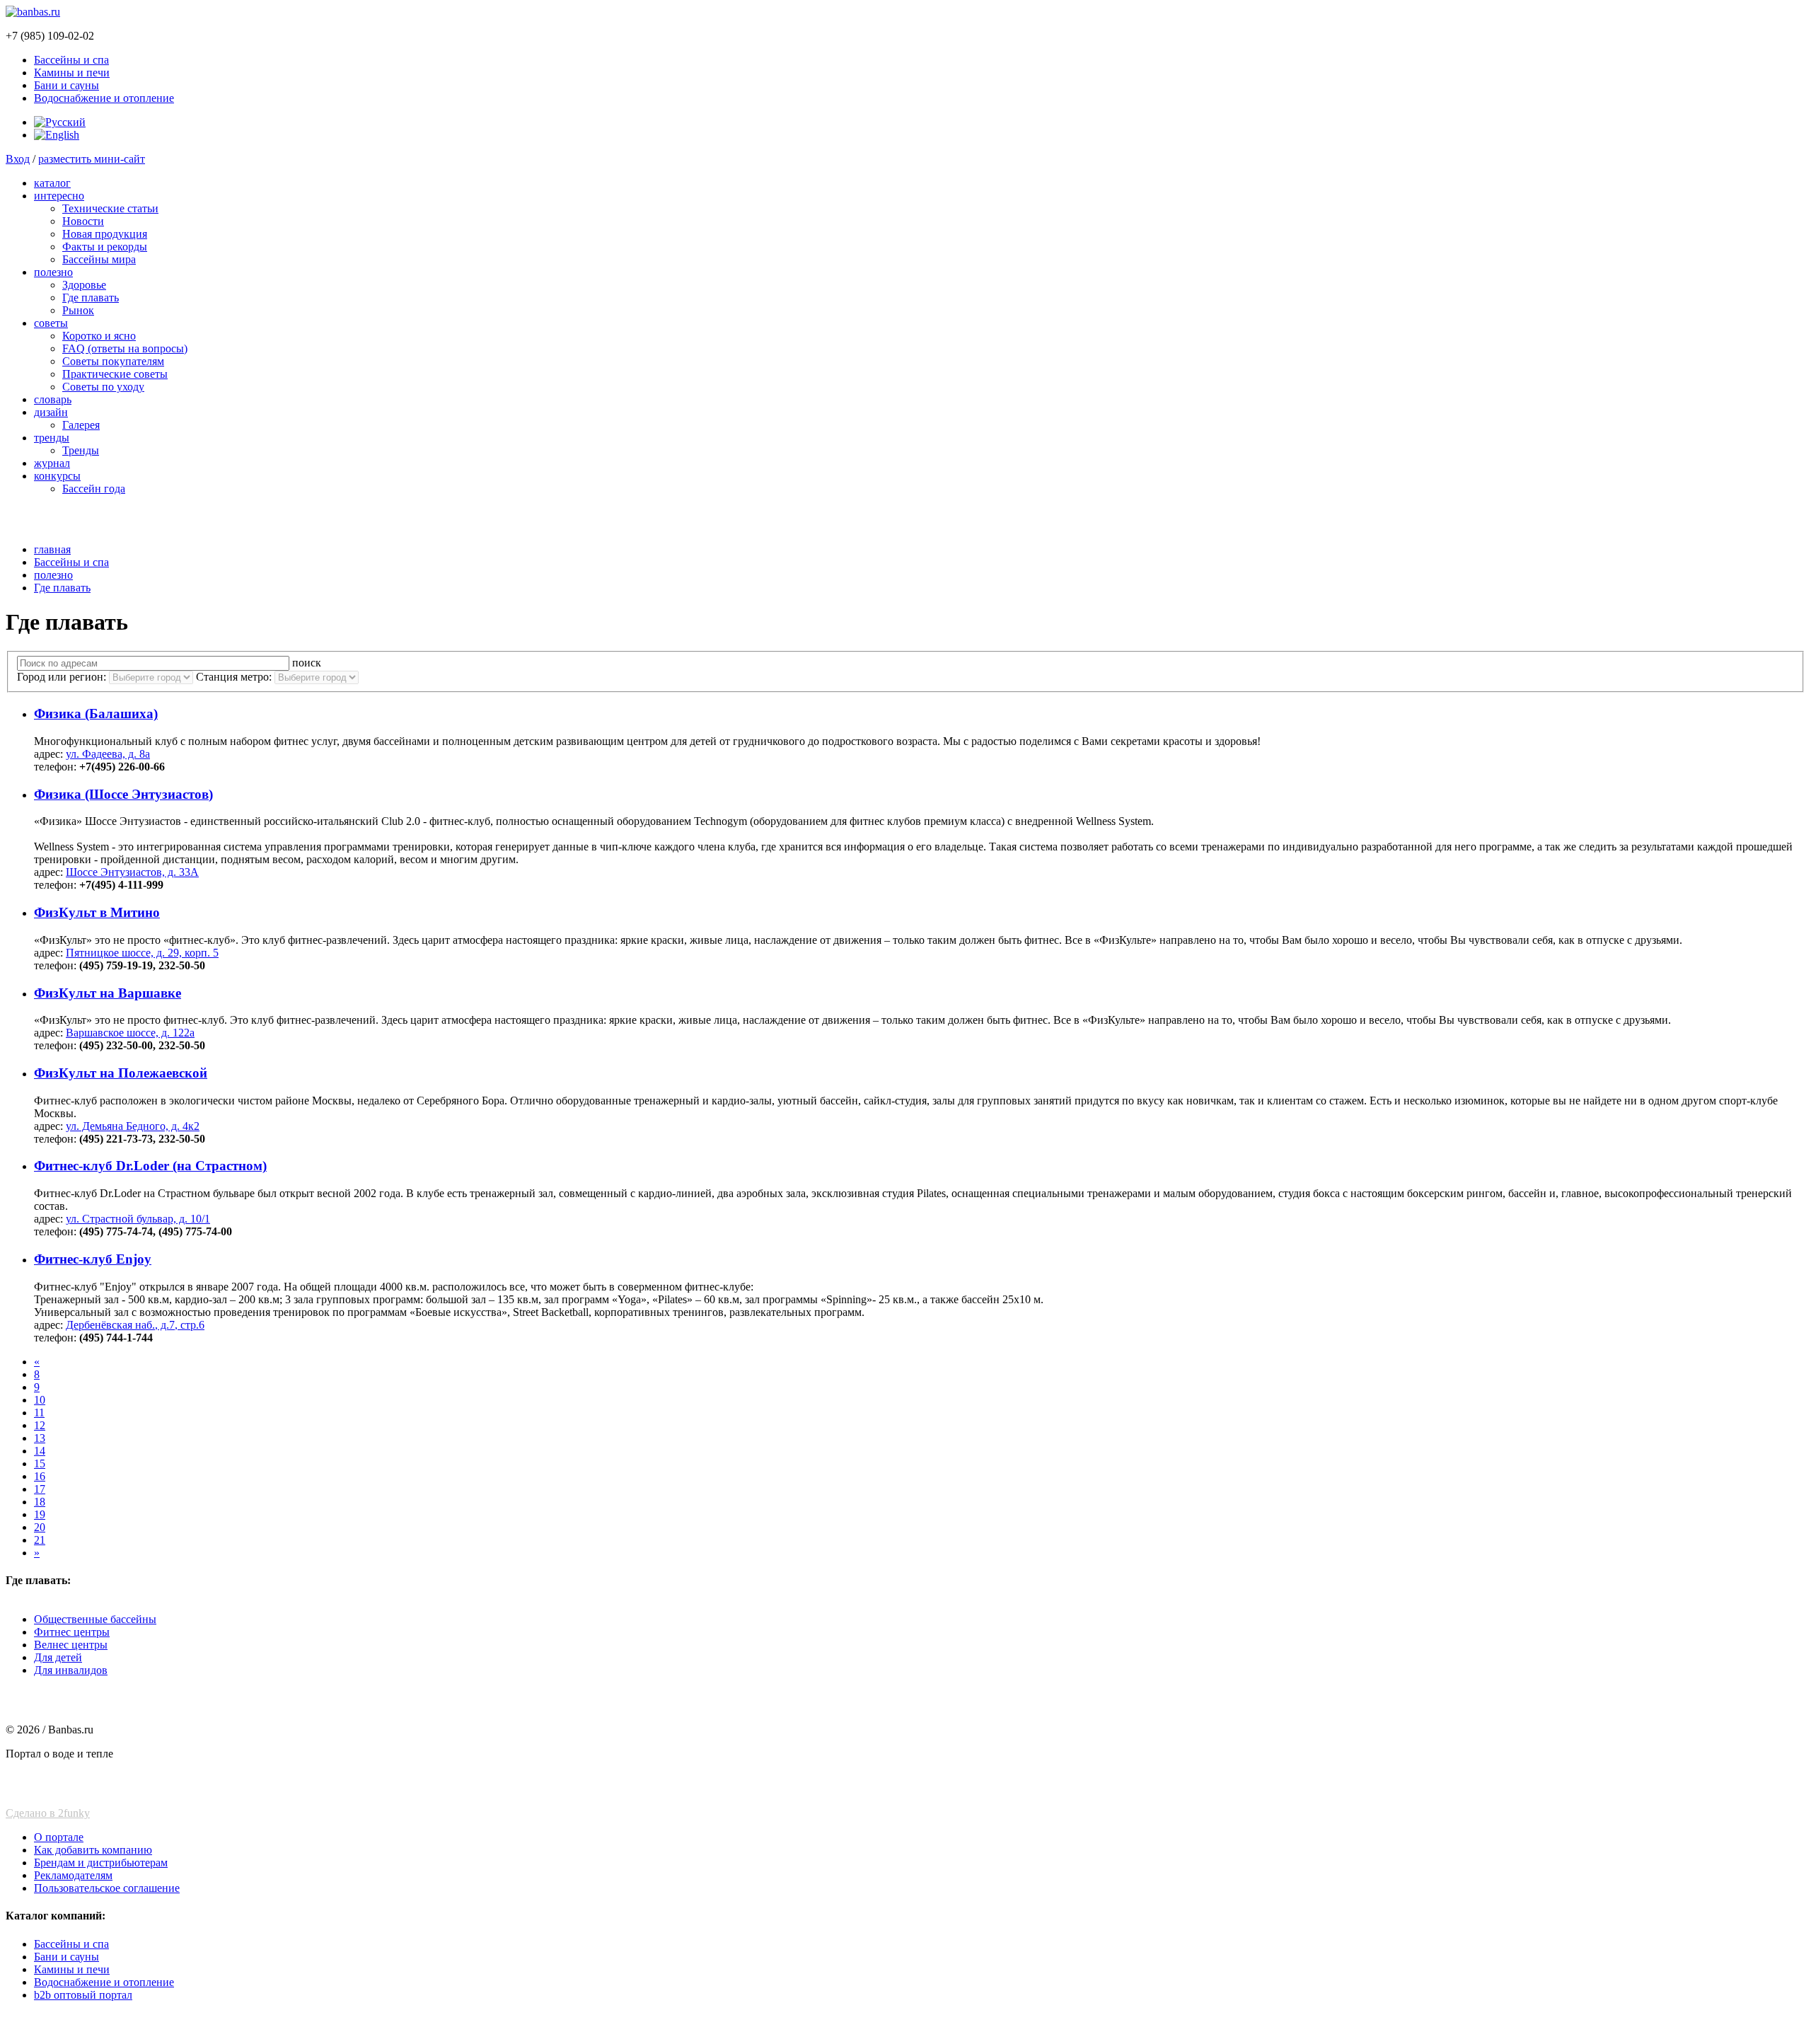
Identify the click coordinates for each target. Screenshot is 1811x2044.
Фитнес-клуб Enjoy (93, 1259)
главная (52, 549)
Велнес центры (71, 1645)
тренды (52, 438)
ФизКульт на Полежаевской (121, 1073)
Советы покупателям (113, 361)
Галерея (81, 425)
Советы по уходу (103, 387)
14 (40, 1451)
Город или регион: (63, 677)
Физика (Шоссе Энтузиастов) (123, 794)
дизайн (51, 412)
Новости (83, 221)
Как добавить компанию (93, 1850)
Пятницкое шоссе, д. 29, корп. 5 (142, 953)
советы (51, 323)
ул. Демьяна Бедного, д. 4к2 (133, 1126)
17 (40, 1489)
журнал (52, 463)
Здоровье (84, 285)
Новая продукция (105, 234)
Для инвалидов (71, 1670)
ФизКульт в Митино (97, 912)
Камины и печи (72, 73)
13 (40, 1438)
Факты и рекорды (105, 247)
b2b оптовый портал (83, 1995)
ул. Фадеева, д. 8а (108, 754)
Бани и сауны (66, 85)
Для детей (58, 1657)
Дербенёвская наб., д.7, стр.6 (135, 1325)
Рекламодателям (73, 1875)
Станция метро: (235, 677)
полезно (53, 272)
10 (40, 1400)
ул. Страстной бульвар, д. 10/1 (138, 1219)
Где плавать (91, 298)
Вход (18, 159)
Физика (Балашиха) (96, 714)
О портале (59, 1837)
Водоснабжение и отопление (104, 98)
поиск (307, 663)
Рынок (78, 310)
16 (40, 1476)
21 (40, 1540)
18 (40, 1502)
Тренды (81, 450)
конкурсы (57, 476)
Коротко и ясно (99, 336)
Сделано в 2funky (48, 1813)
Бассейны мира (99, 259)
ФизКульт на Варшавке (108, 993)
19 (40, 1514)
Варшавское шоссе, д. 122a (130, 1033)
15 (40, 1463)
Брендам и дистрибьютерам (101, 1863)
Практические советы (115, 374)
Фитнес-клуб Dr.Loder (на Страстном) (150, 1166)
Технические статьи (110, 208)
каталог (52, 183)
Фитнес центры (72, 1632)
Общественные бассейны (95, 1619)
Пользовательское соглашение (107, 1888)
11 (39, 1413)
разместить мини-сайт (92, 159)
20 (40, 1527)
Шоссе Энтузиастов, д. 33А (132, 872)
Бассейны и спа (71, 60)
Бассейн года (94, 489)
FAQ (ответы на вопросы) (125, 348)
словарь (53, 399)
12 (40, 1425)
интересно (59, 196)
